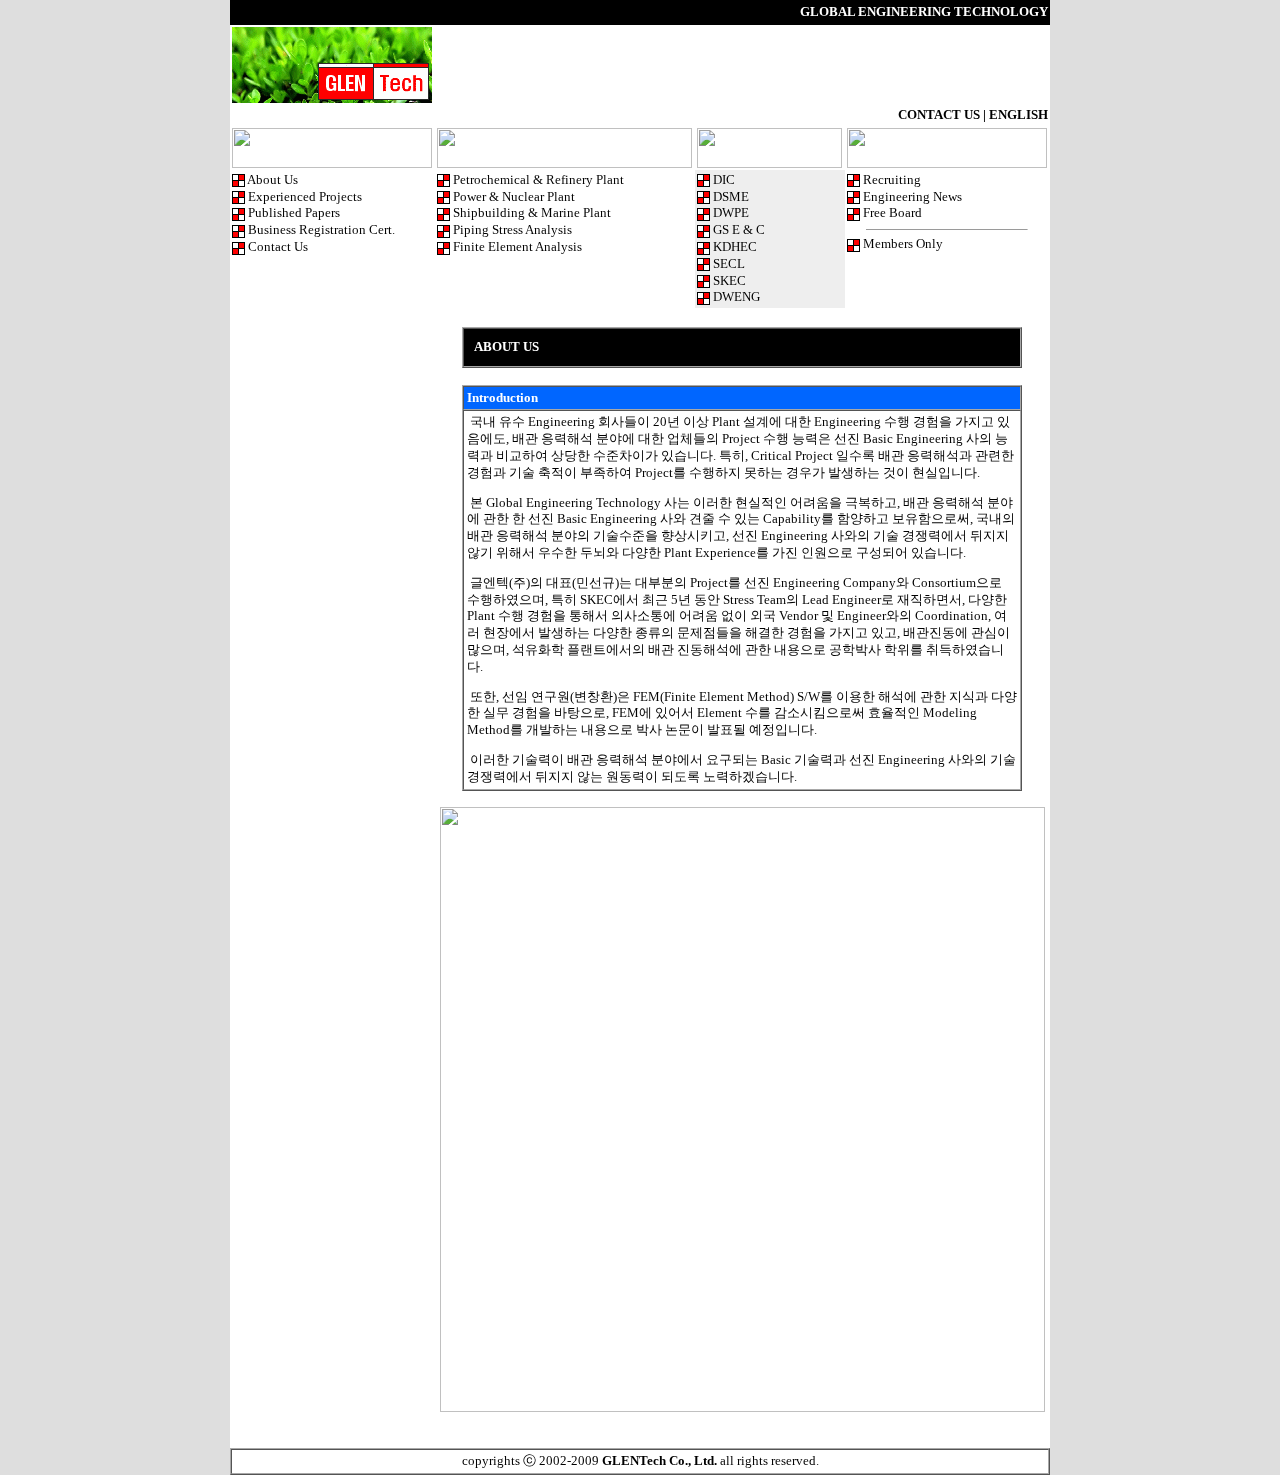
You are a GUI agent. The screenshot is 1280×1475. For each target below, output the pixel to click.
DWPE (731, 212)
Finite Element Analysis (517, 246)
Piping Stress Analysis (512, 229)
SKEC (729, 280)
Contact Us (278, 246)
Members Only (903, 243)
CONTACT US (939, 114)
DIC (724, 179)
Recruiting (892, 179)
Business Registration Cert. (321, 229)
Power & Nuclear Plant (514, 196)
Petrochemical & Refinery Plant (538, 179)
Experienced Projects (305, 196)
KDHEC (735, 246)
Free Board (892, 212)
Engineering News (912, 196)
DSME (731, 196)
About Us (272, 179)
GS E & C (739, 229)
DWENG (736, 296)
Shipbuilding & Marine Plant (532, 212)
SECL (729, 263)
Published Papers (294, 212)
